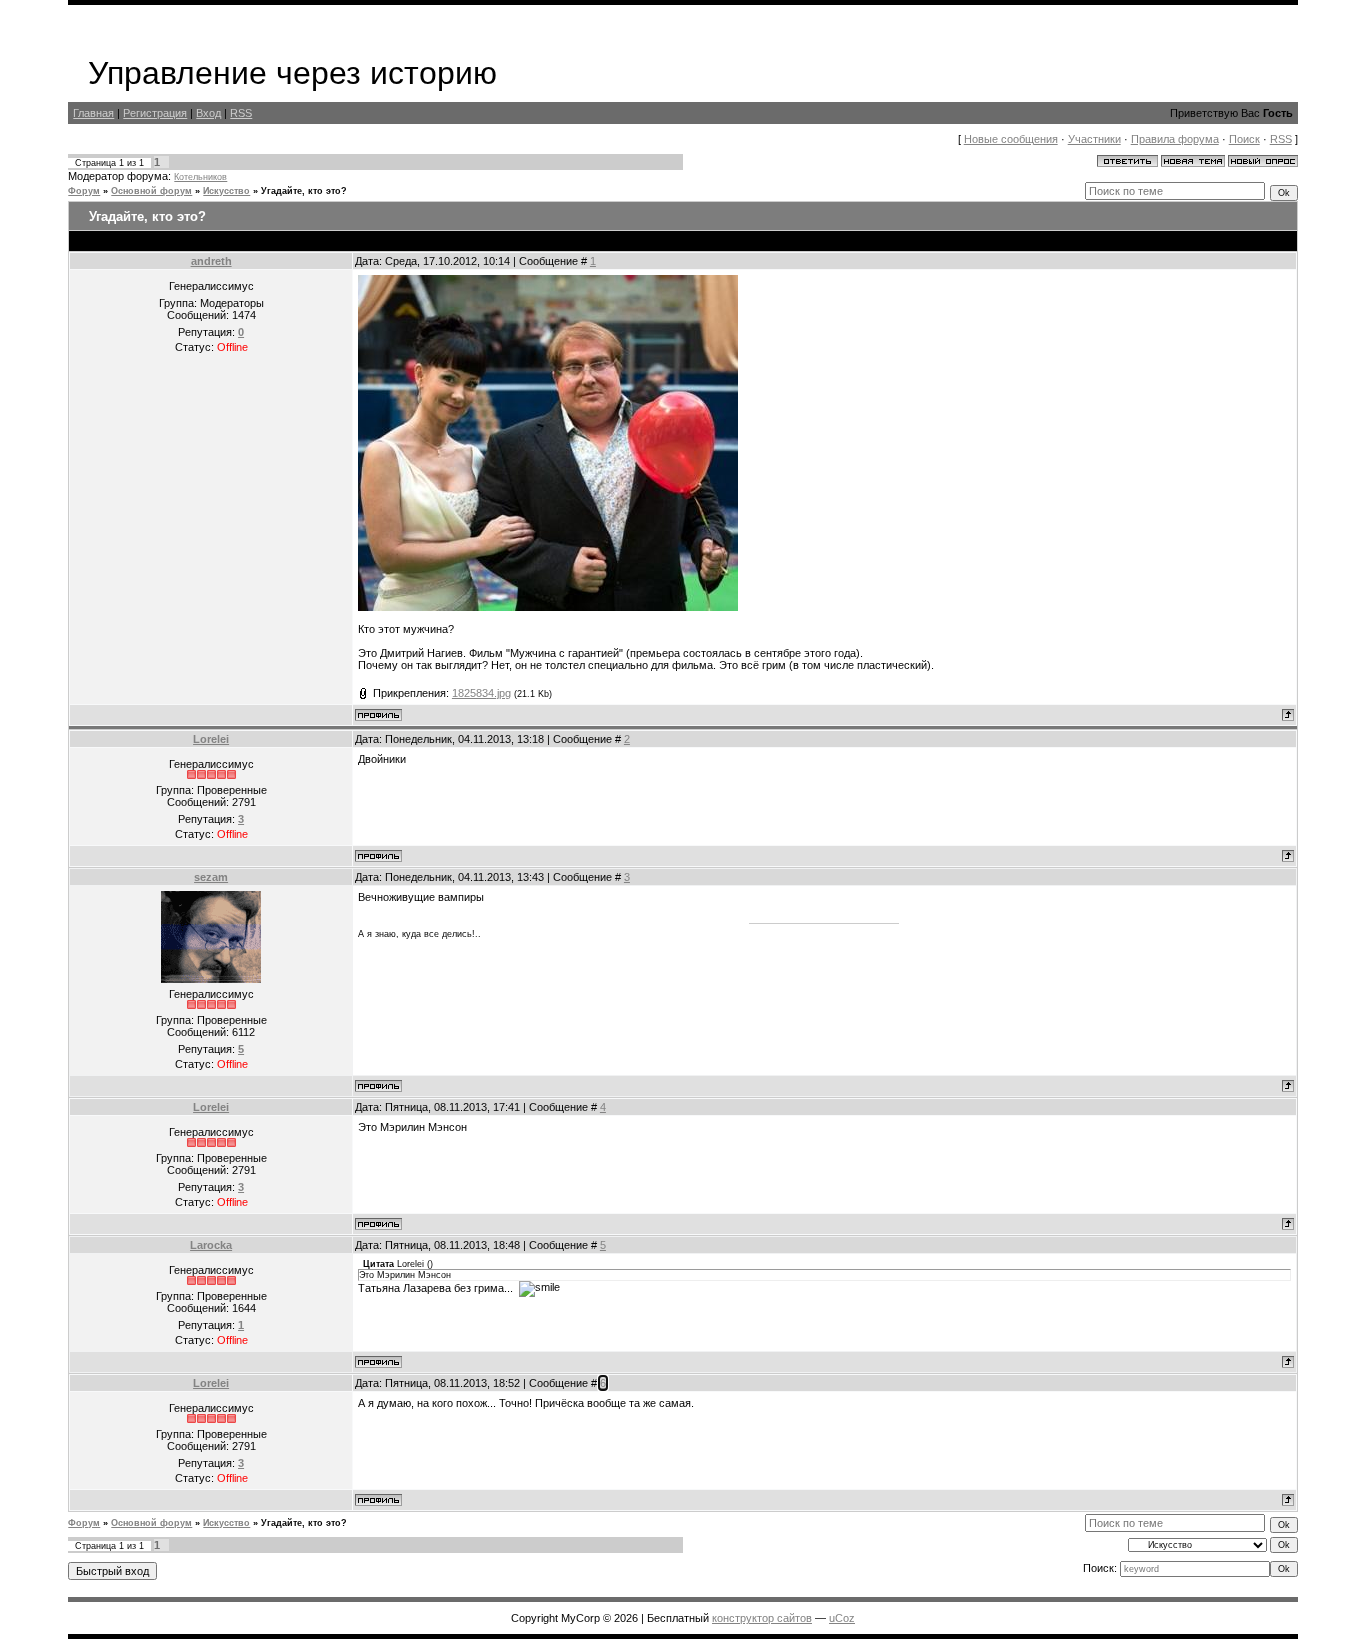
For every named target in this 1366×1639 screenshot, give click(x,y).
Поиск (1244, 139)
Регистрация (155, 113)
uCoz (842, 1618)
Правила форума (1175, 139)
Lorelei (211, 739)
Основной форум (151, 191)
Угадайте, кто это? (304, 191)
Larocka (211, 1245)
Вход (208, 113)
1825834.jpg (481, 693)
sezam (211, 877)
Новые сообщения (1011, 139)
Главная (93, 113)
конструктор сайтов (762, 1618)
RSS (241, 113)
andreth (211, 261)
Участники (1094, 139)
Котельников (200, 177)
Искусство (226, 191)
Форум (84, 191)
